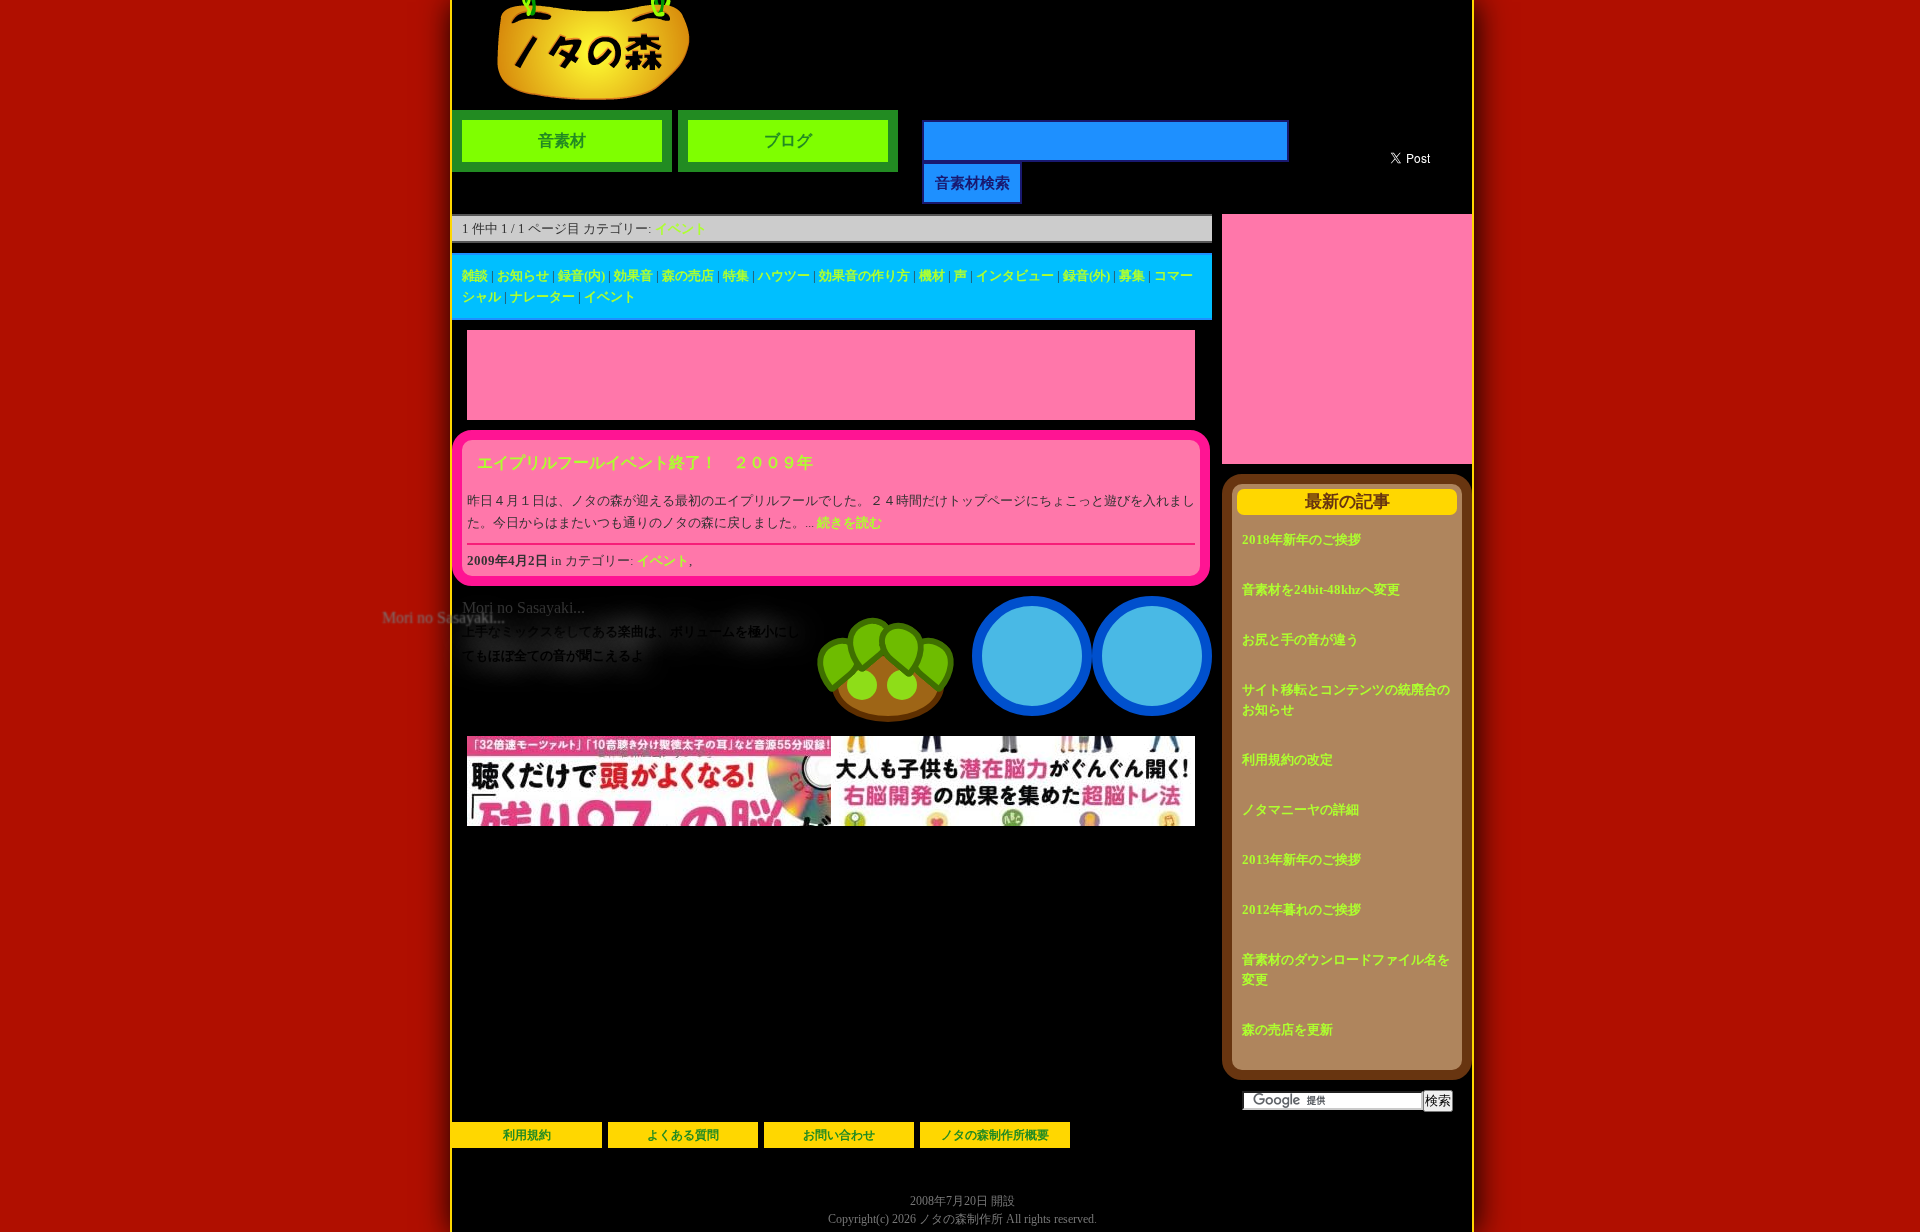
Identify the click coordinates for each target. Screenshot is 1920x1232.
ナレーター (542, 296)
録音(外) (1086, 275)
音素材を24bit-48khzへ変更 (1321, 589)
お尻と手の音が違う (1300, 639)
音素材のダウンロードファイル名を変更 (1346, 969)
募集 (1132, 275)
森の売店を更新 (1287, 1029)
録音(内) (581, 275)
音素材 (562, 140)
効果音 (633, 275)
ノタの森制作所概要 (995, 1135)
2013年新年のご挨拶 (1301, 859)
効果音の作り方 (864, 275)
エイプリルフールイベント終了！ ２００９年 (645, 462)
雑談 (475, 275)
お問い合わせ (839, 1135)
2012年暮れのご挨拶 (1301, 909)
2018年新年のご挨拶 (1301, 539)
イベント (681, 228)
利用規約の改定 (1287, 759)
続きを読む (849, 522)
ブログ (788, 140)
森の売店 (688, 275)
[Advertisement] (831, 375)
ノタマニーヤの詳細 (1300, 809)
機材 (932, 275)
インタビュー (1015, 275)
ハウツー (784, 275)
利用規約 (527, 1135)
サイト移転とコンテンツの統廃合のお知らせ (1346, 699)
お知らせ (523, 275)
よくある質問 (683, 1135)
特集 (736, 275)
